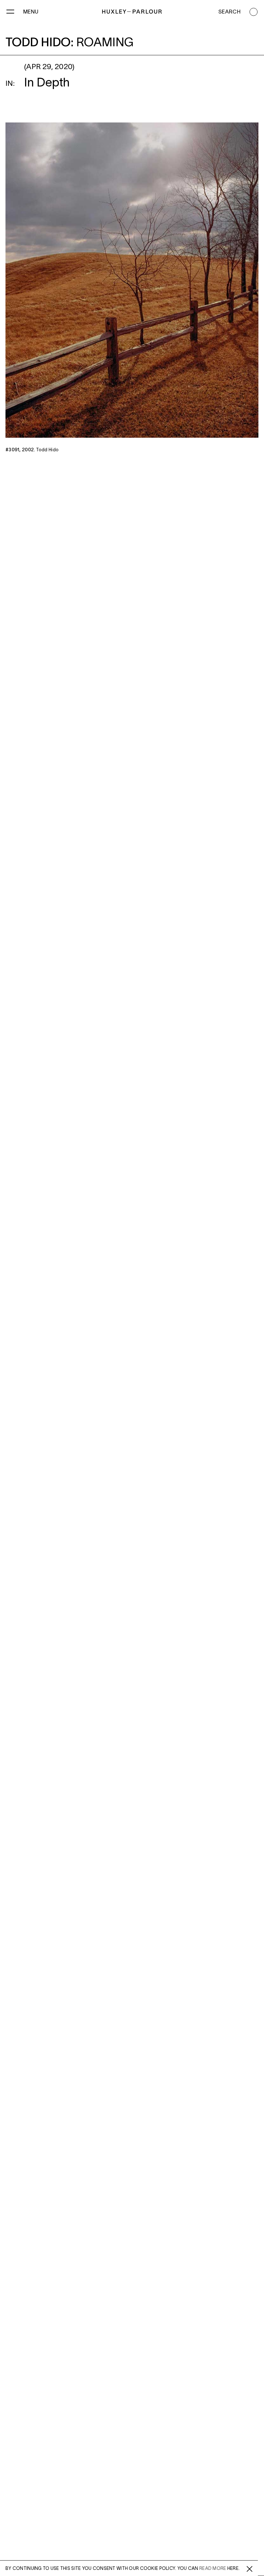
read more (213, 2569)
